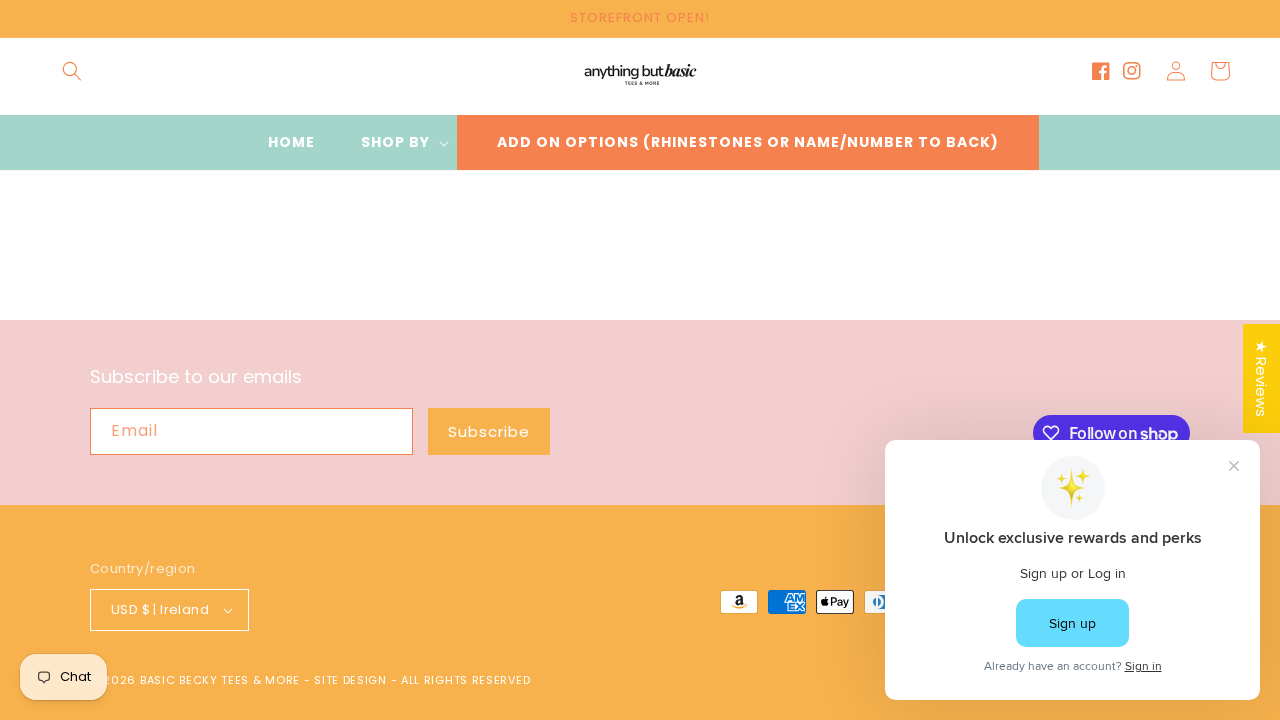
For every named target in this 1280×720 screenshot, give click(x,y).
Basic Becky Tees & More (220, 680)
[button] (72, 71)
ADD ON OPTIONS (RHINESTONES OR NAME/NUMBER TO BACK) (748, 142)
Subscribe (489, 431)
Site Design (350, 680)
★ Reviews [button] (1261, 378)
